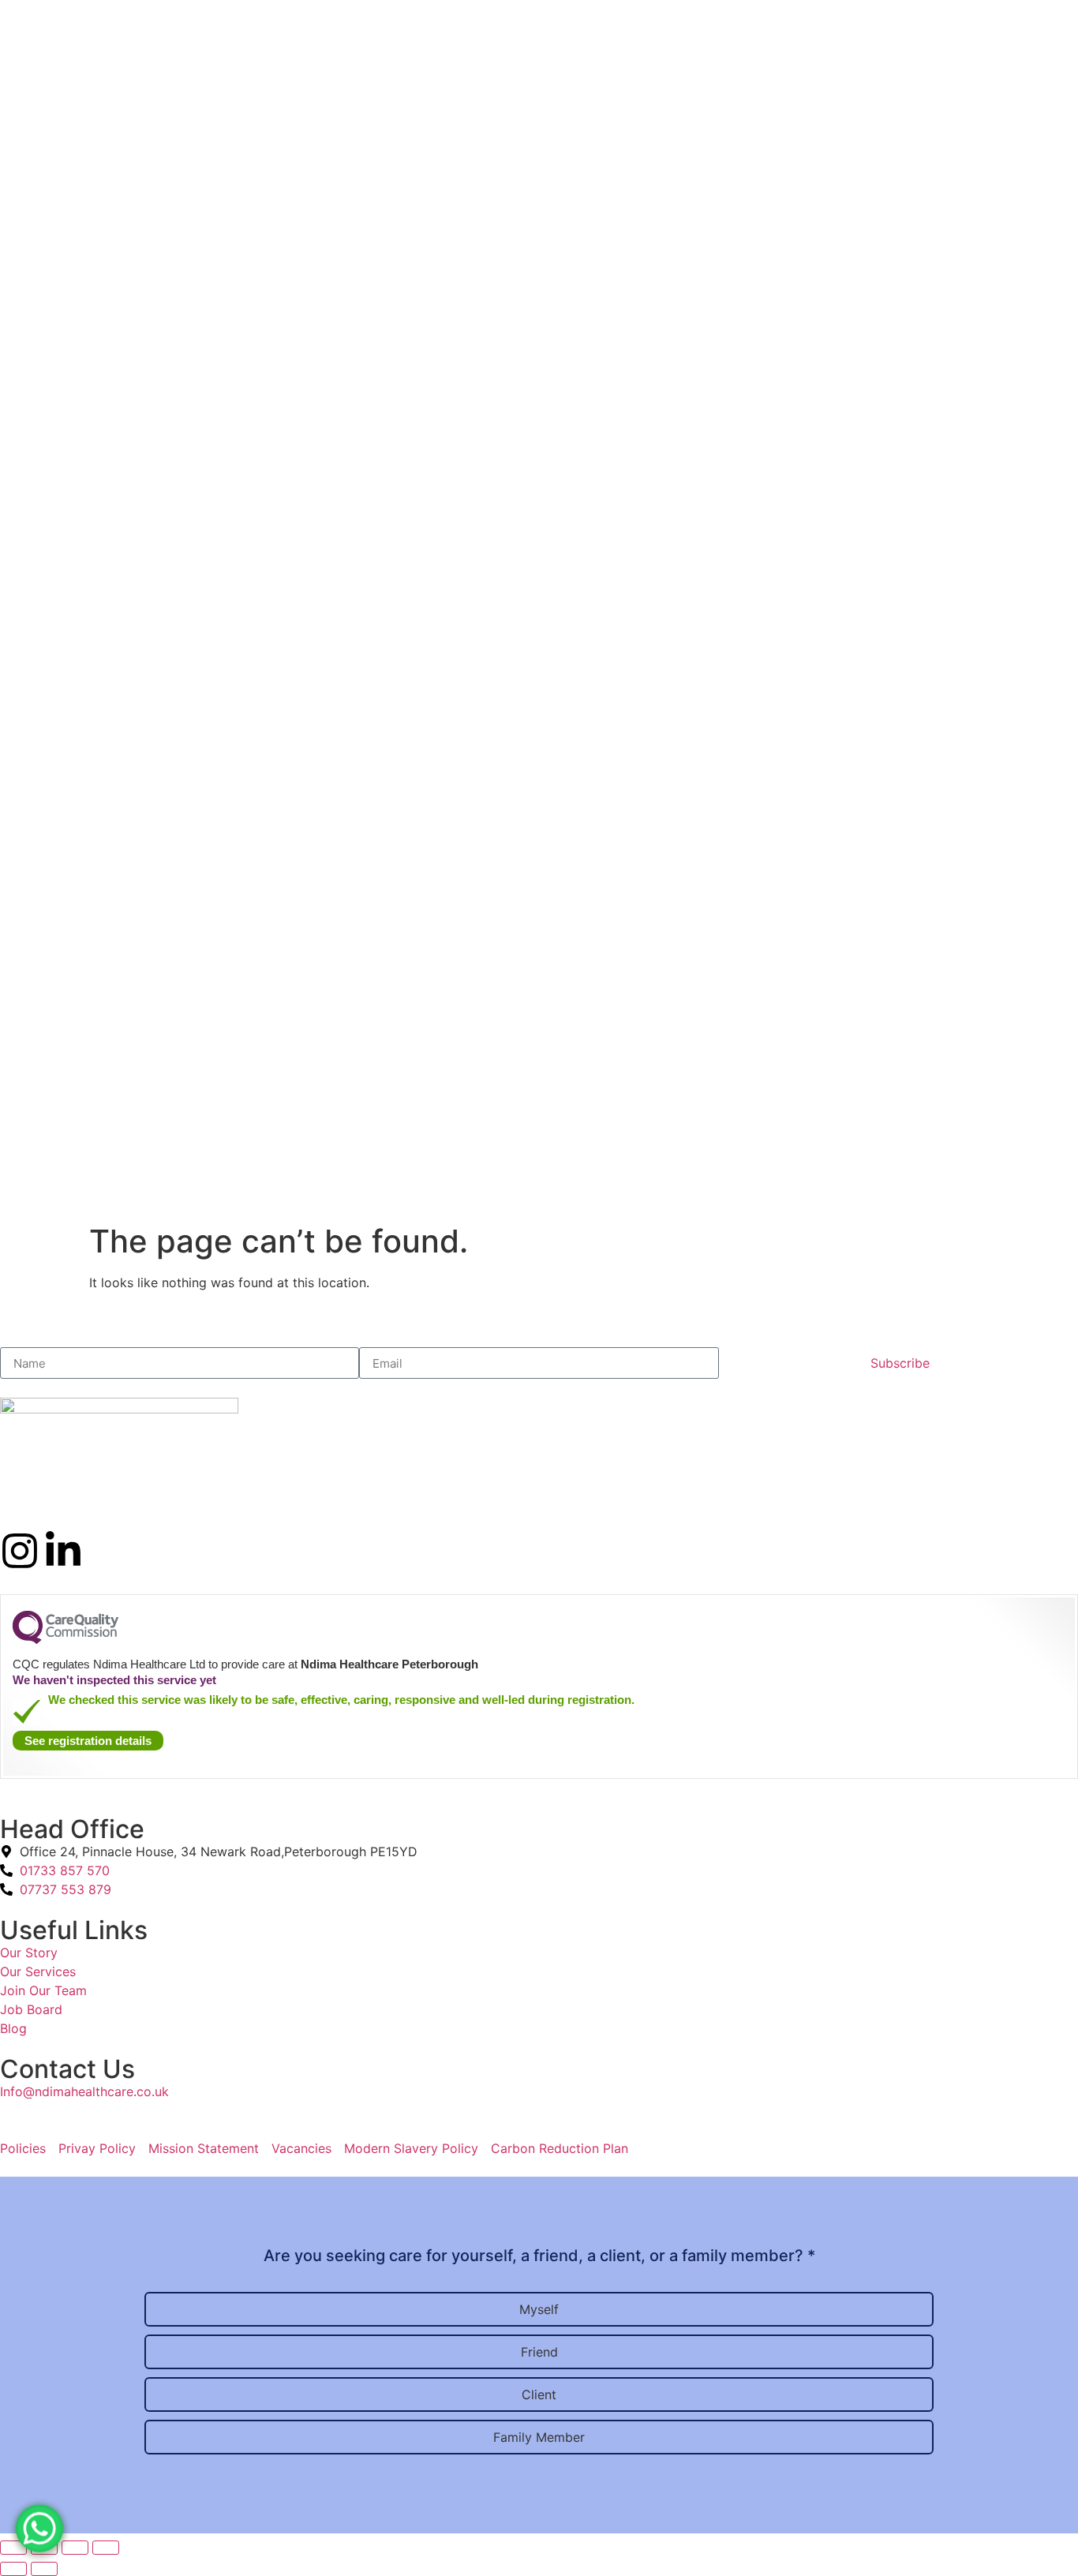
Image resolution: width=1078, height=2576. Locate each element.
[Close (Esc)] (13, 2548)
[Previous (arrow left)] (13, 2569)
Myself (539, 2309)
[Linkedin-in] (63, 1551)
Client (539, 2394)
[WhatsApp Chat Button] (39, 2522)
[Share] (44, 2548)
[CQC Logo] (66, 1640)
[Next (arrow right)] (44, 2569)
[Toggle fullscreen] (75, 2548)
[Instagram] (20, 1551)
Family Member (539, 2437)
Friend (539, 2352)
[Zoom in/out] (106, 2548)
